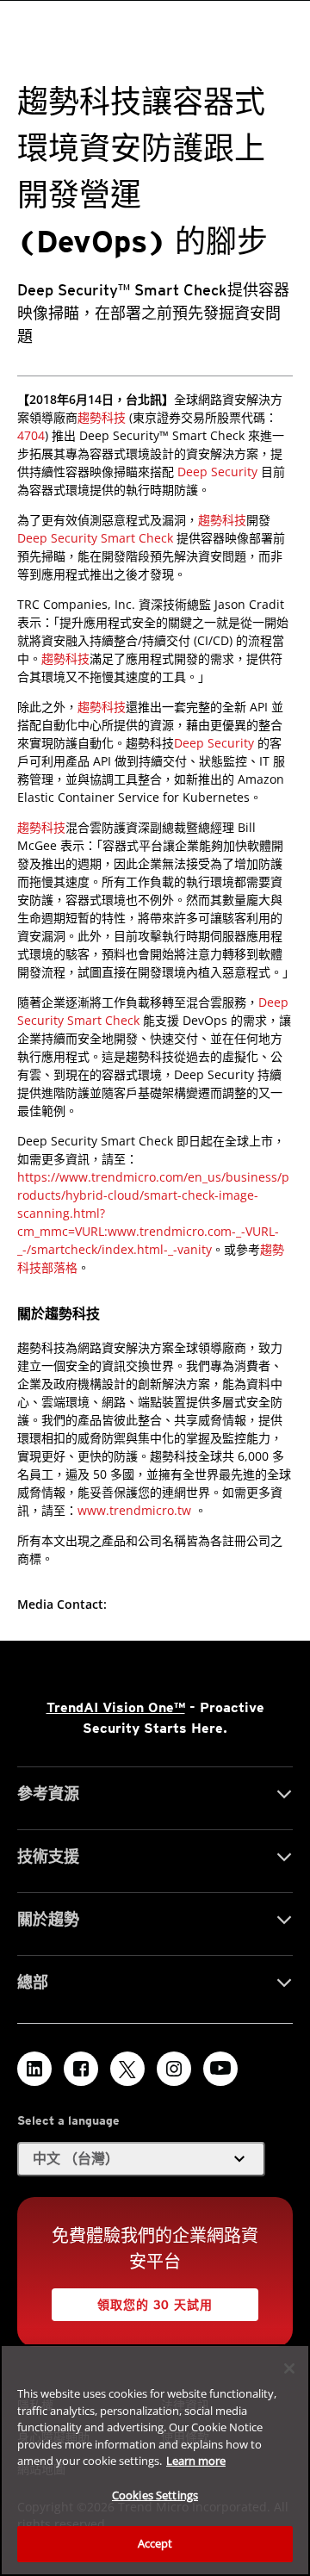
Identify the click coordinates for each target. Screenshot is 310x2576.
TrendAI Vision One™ (116, 1707)
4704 (31, 435)
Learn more (196, 2461)
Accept (155, 2543)
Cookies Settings (155, 2495)
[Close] (289, 2368)
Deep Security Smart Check (95, 538)
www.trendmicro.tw (134, 1510)
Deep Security (217, 472)
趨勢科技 (102, 417)
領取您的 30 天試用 (155, 2305)
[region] (155, 2460)
